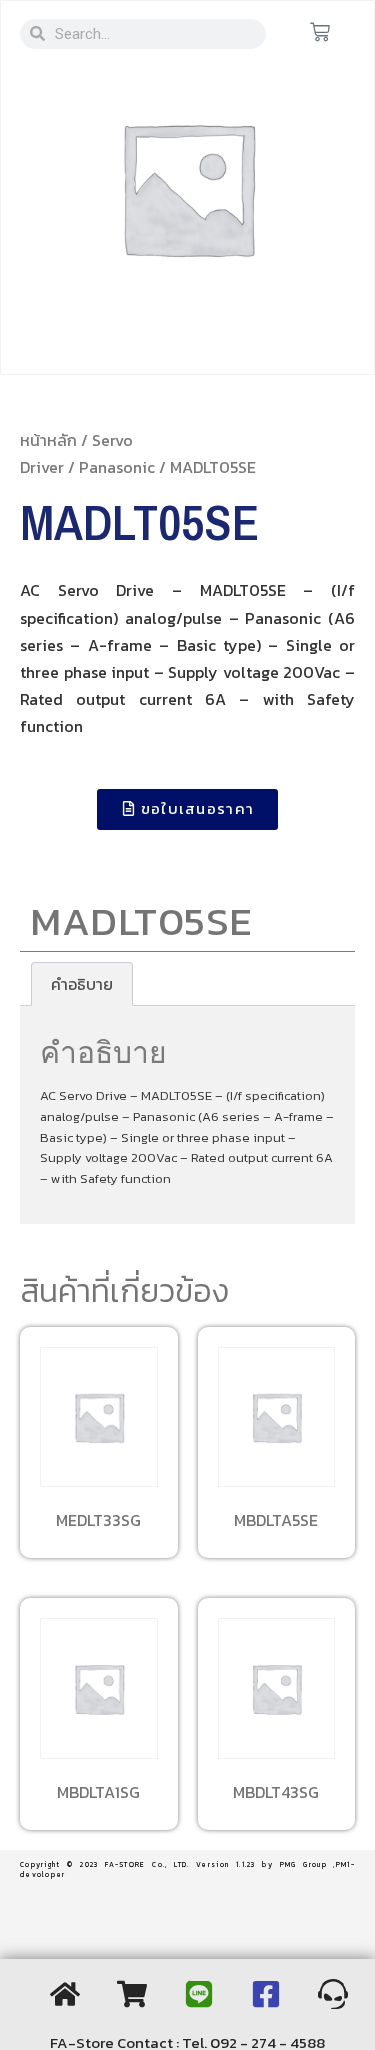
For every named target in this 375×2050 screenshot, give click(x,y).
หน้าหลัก (48, 440)
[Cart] (320, 33)
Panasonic (117, 467)
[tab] (82, 984)
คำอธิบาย (82, 984)
